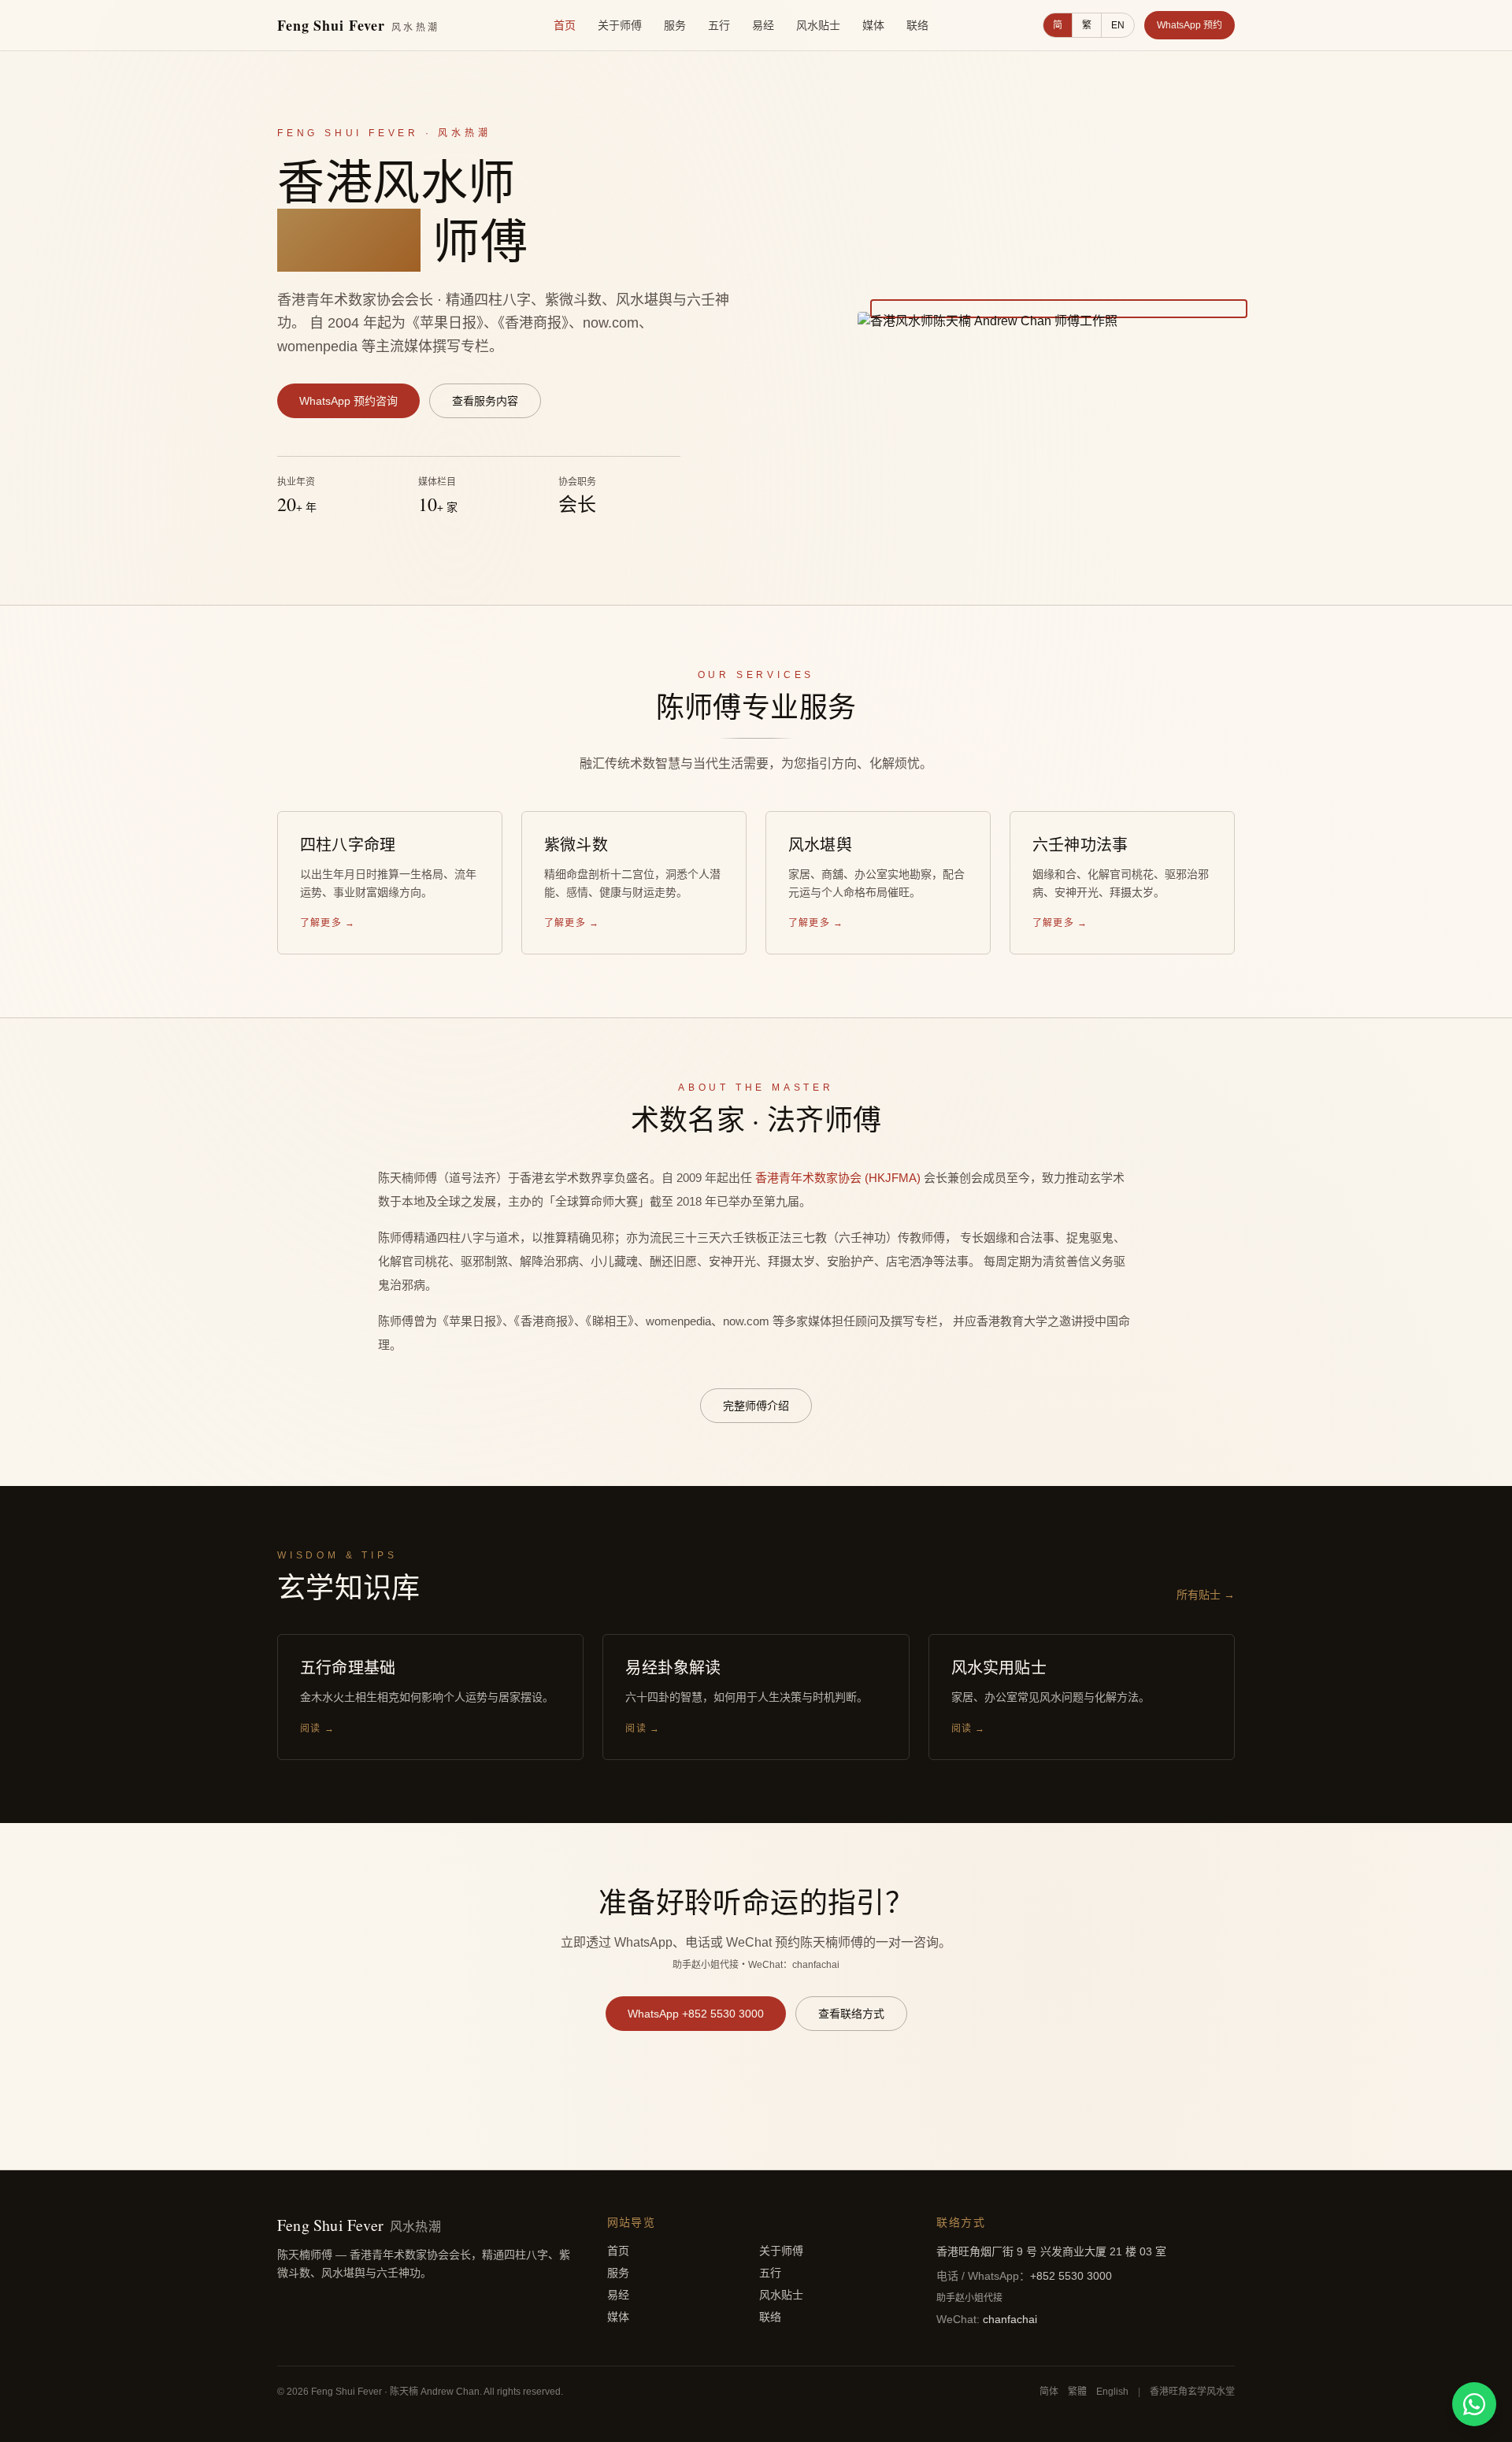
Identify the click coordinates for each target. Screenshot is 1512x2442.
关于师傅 (620, 25)
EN (1118, 25)
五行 (719, 25)
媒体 (873, 25)
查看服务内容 (485, 401)
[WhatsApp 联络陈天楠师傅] (1474, 2404)
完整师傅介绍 (756, 1406)
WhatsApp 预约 (1190, 25)
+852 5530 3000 (1071, 2276)
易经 (763, 25)
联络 (917, 25)
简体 (1049, 2392)
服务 (675, 25)
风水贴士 (818, 25)
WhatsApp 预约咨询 (348, 401)
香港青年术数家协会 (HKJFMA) (838, 1178)
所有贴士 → (1206, 1595)
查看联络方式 (851, 2014)
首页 (565, 25)
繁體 (1077, 2392)
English (1112, 2392)
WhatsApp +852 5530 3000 (696, 2014)
